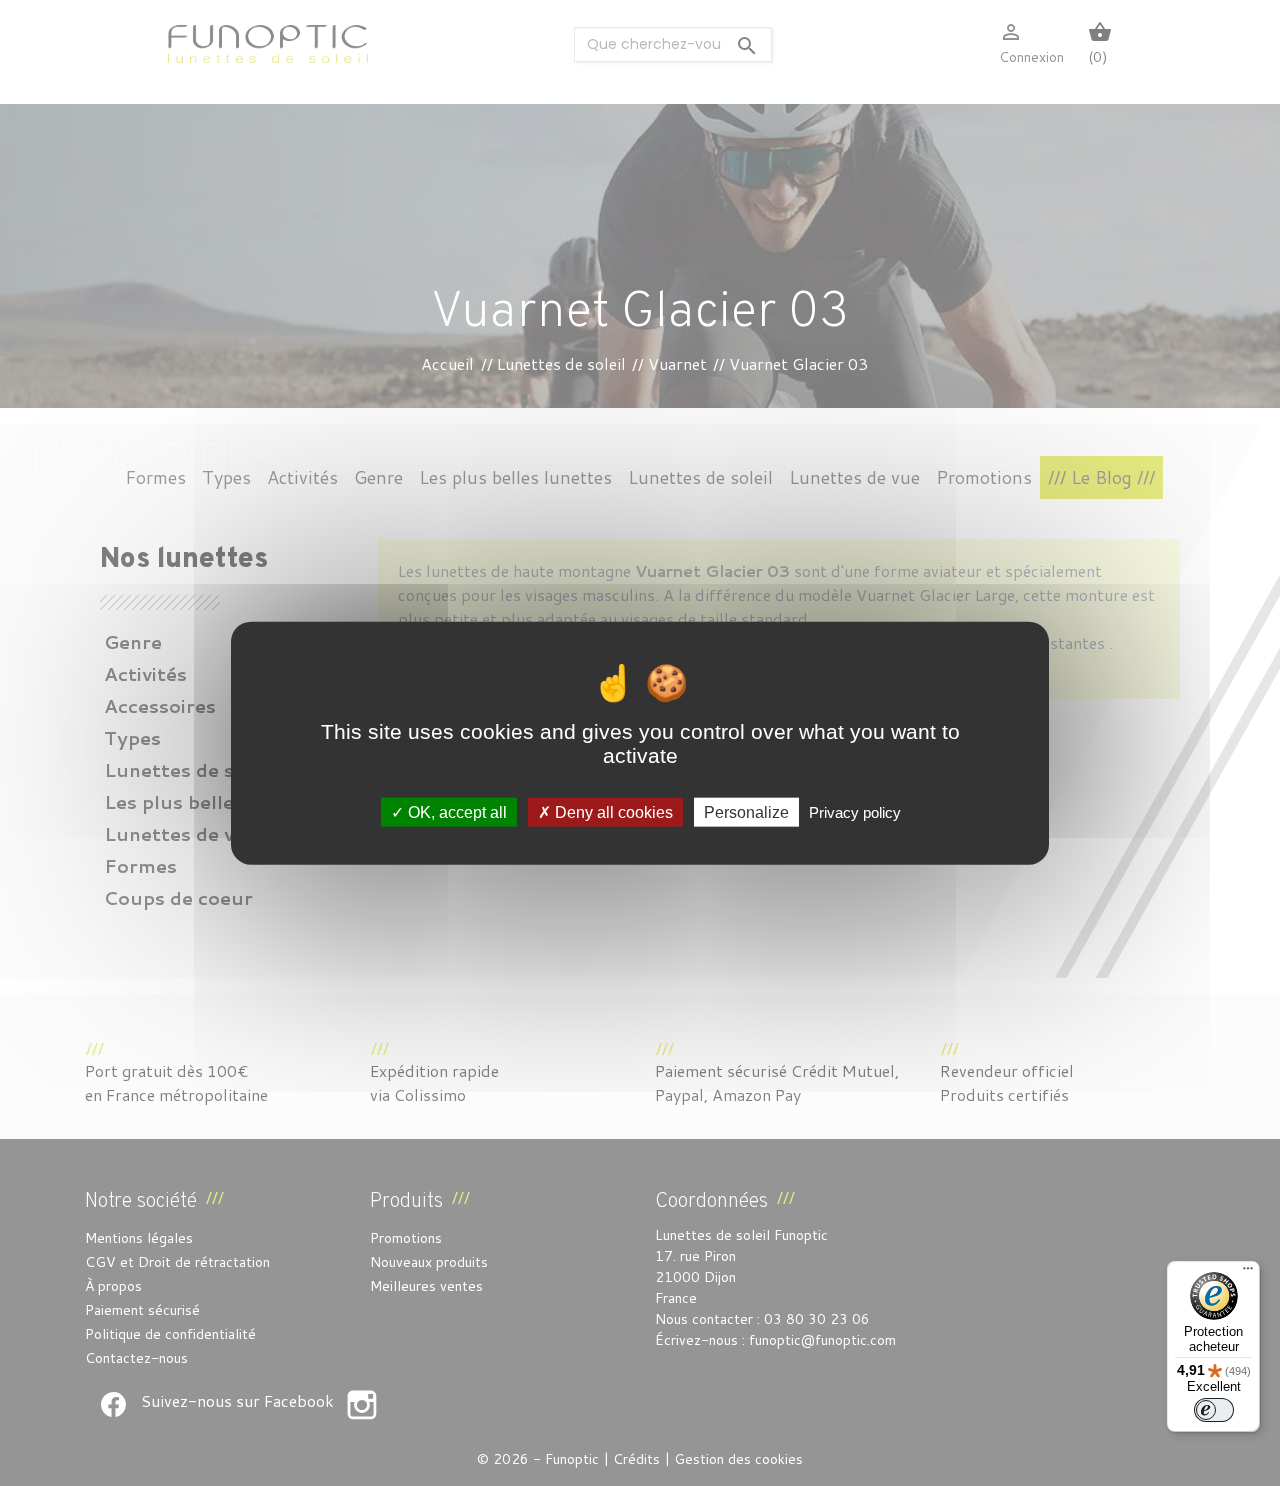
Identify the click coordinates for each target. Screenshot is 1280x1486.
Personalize (746, 811)
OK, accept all (455, 811)
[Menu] (1248, 1273)
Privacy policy (855, 811)
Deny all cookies (612, 811)
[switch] (1214, 1410)
